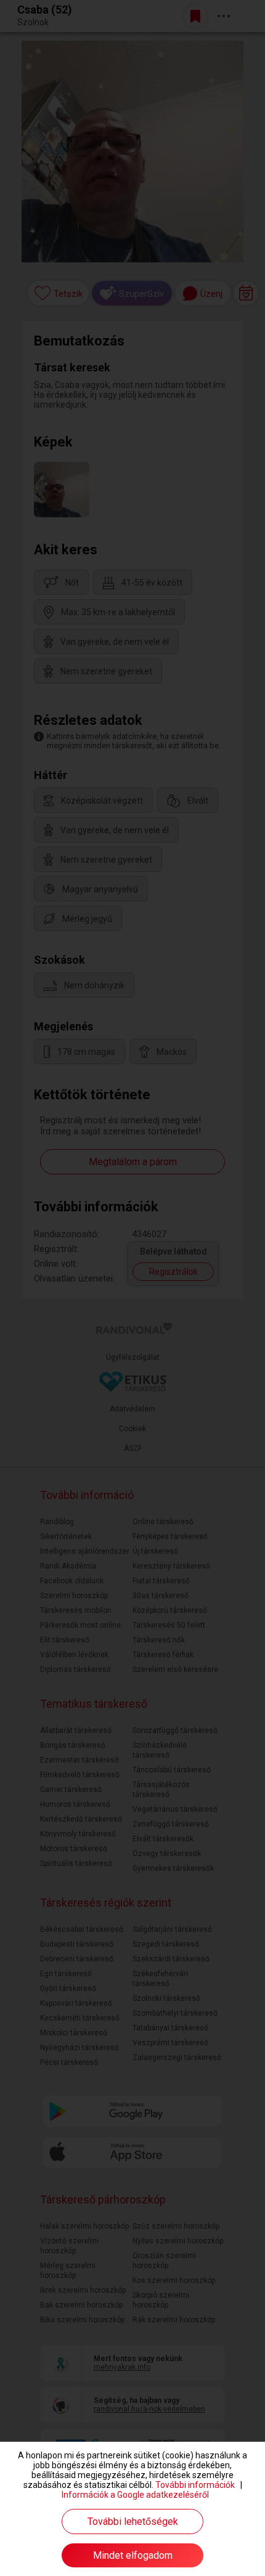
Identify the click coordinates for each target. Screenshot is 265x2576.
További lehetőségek (133, 2521)
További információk (195, 2485)
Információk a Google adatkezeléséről (135, 2495)
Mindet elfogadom (133, 2555)
